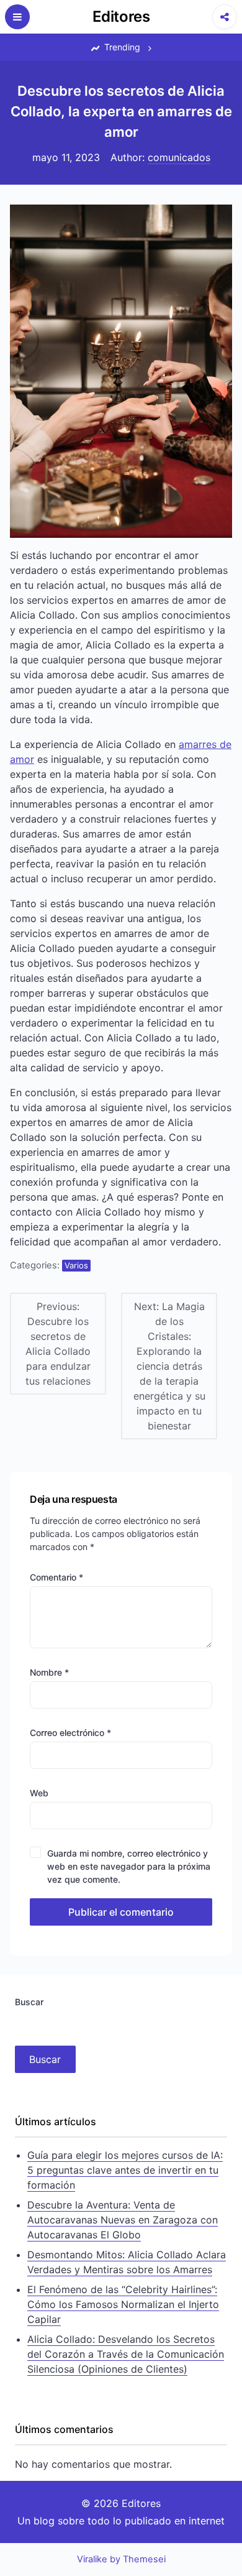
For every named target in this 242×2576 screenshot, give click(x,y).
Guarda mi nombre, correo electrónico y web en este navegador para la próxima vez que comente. (129, 1866)
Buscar (29, 2002)
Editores (121, 16)
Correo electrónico (70, 1733)
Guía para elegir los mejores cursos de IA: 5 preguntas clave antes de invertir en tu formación (125, 2170)
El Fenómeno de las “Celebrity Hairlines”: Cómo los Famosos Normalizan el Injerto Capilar (123, 2304)
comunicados (179, 157)
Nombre (49, 1672)
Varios (76, 1265)
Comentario (56, 1577)
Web (39, 1793)
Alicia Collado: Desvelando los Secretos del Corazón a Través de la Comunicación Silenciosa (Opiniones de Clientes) (126, 2354)
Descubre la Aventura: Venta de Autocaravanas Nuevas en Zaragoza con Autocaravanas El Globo (123, 2220)
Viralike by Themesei (121, 2559)
